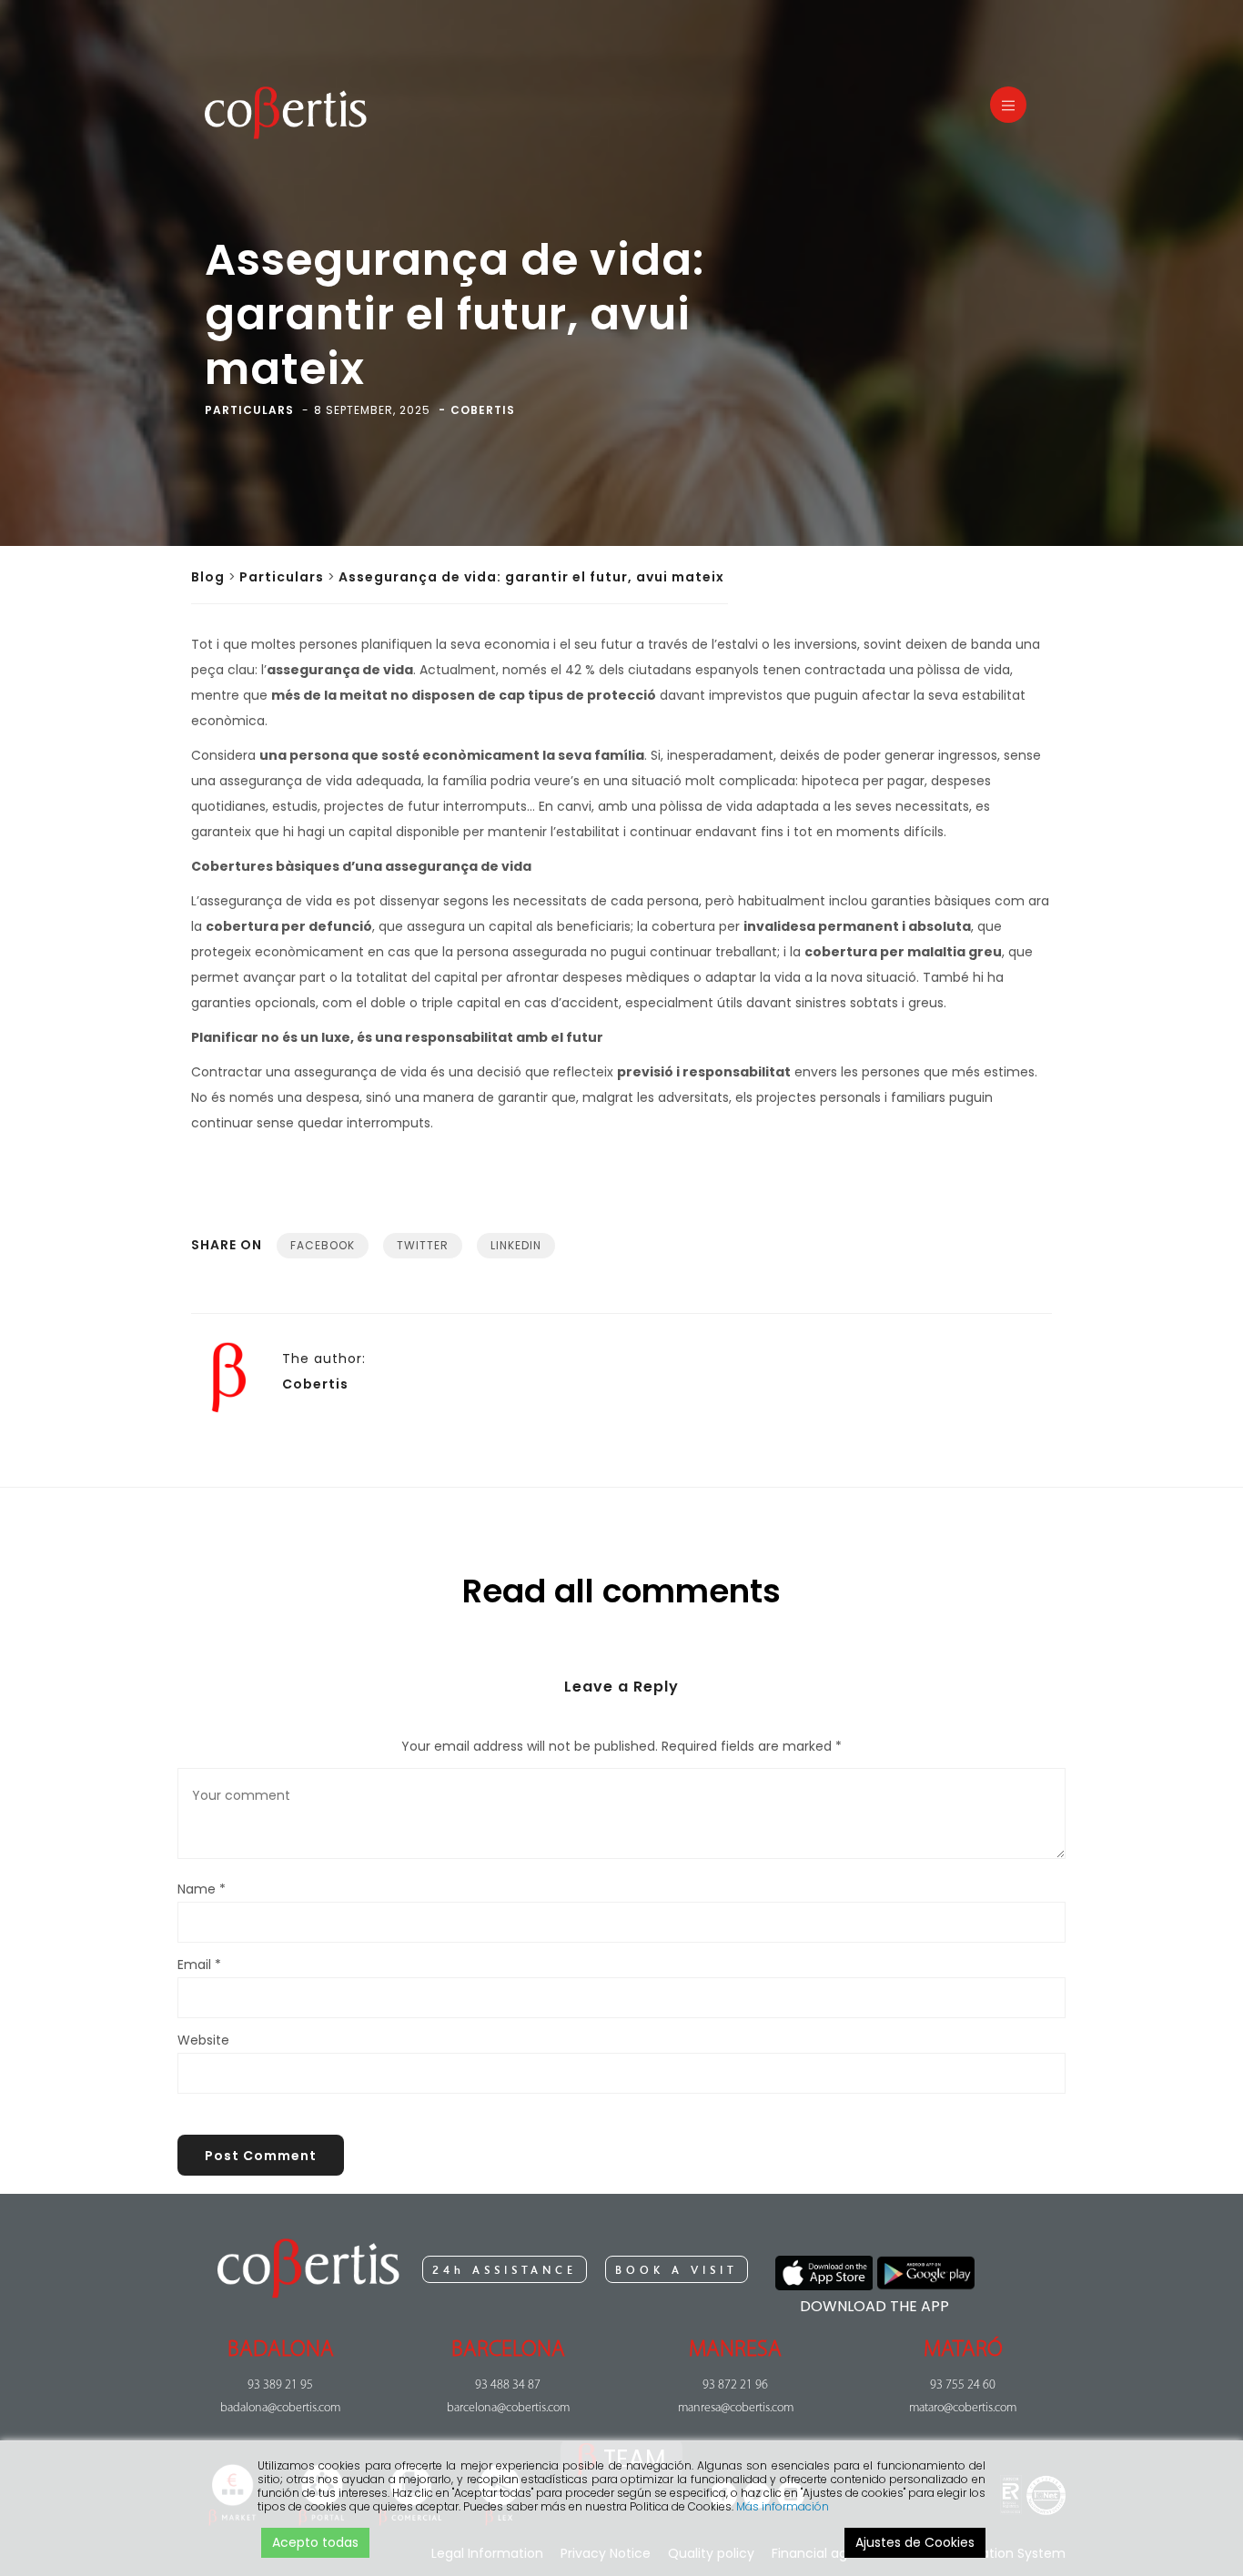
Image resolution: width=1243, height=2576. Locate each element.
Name (202, 1889)
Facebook (323, 1245)
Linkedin (516, 1245)
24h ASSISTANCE (505, 2270)
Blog (208, 577)
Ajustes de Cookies (915, 2542)
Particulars (282, 577)
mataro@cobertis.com (963, 2408)
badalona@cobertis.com (280, 2408)
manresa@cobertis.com (736, 2408)
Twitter (423, 1245)
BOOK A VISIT (677, 2270)
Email (199, 1965)
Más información (783, 2506)
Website (203, 2040)
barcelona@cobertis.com (508, 2408)
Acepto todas (315, 2542)
